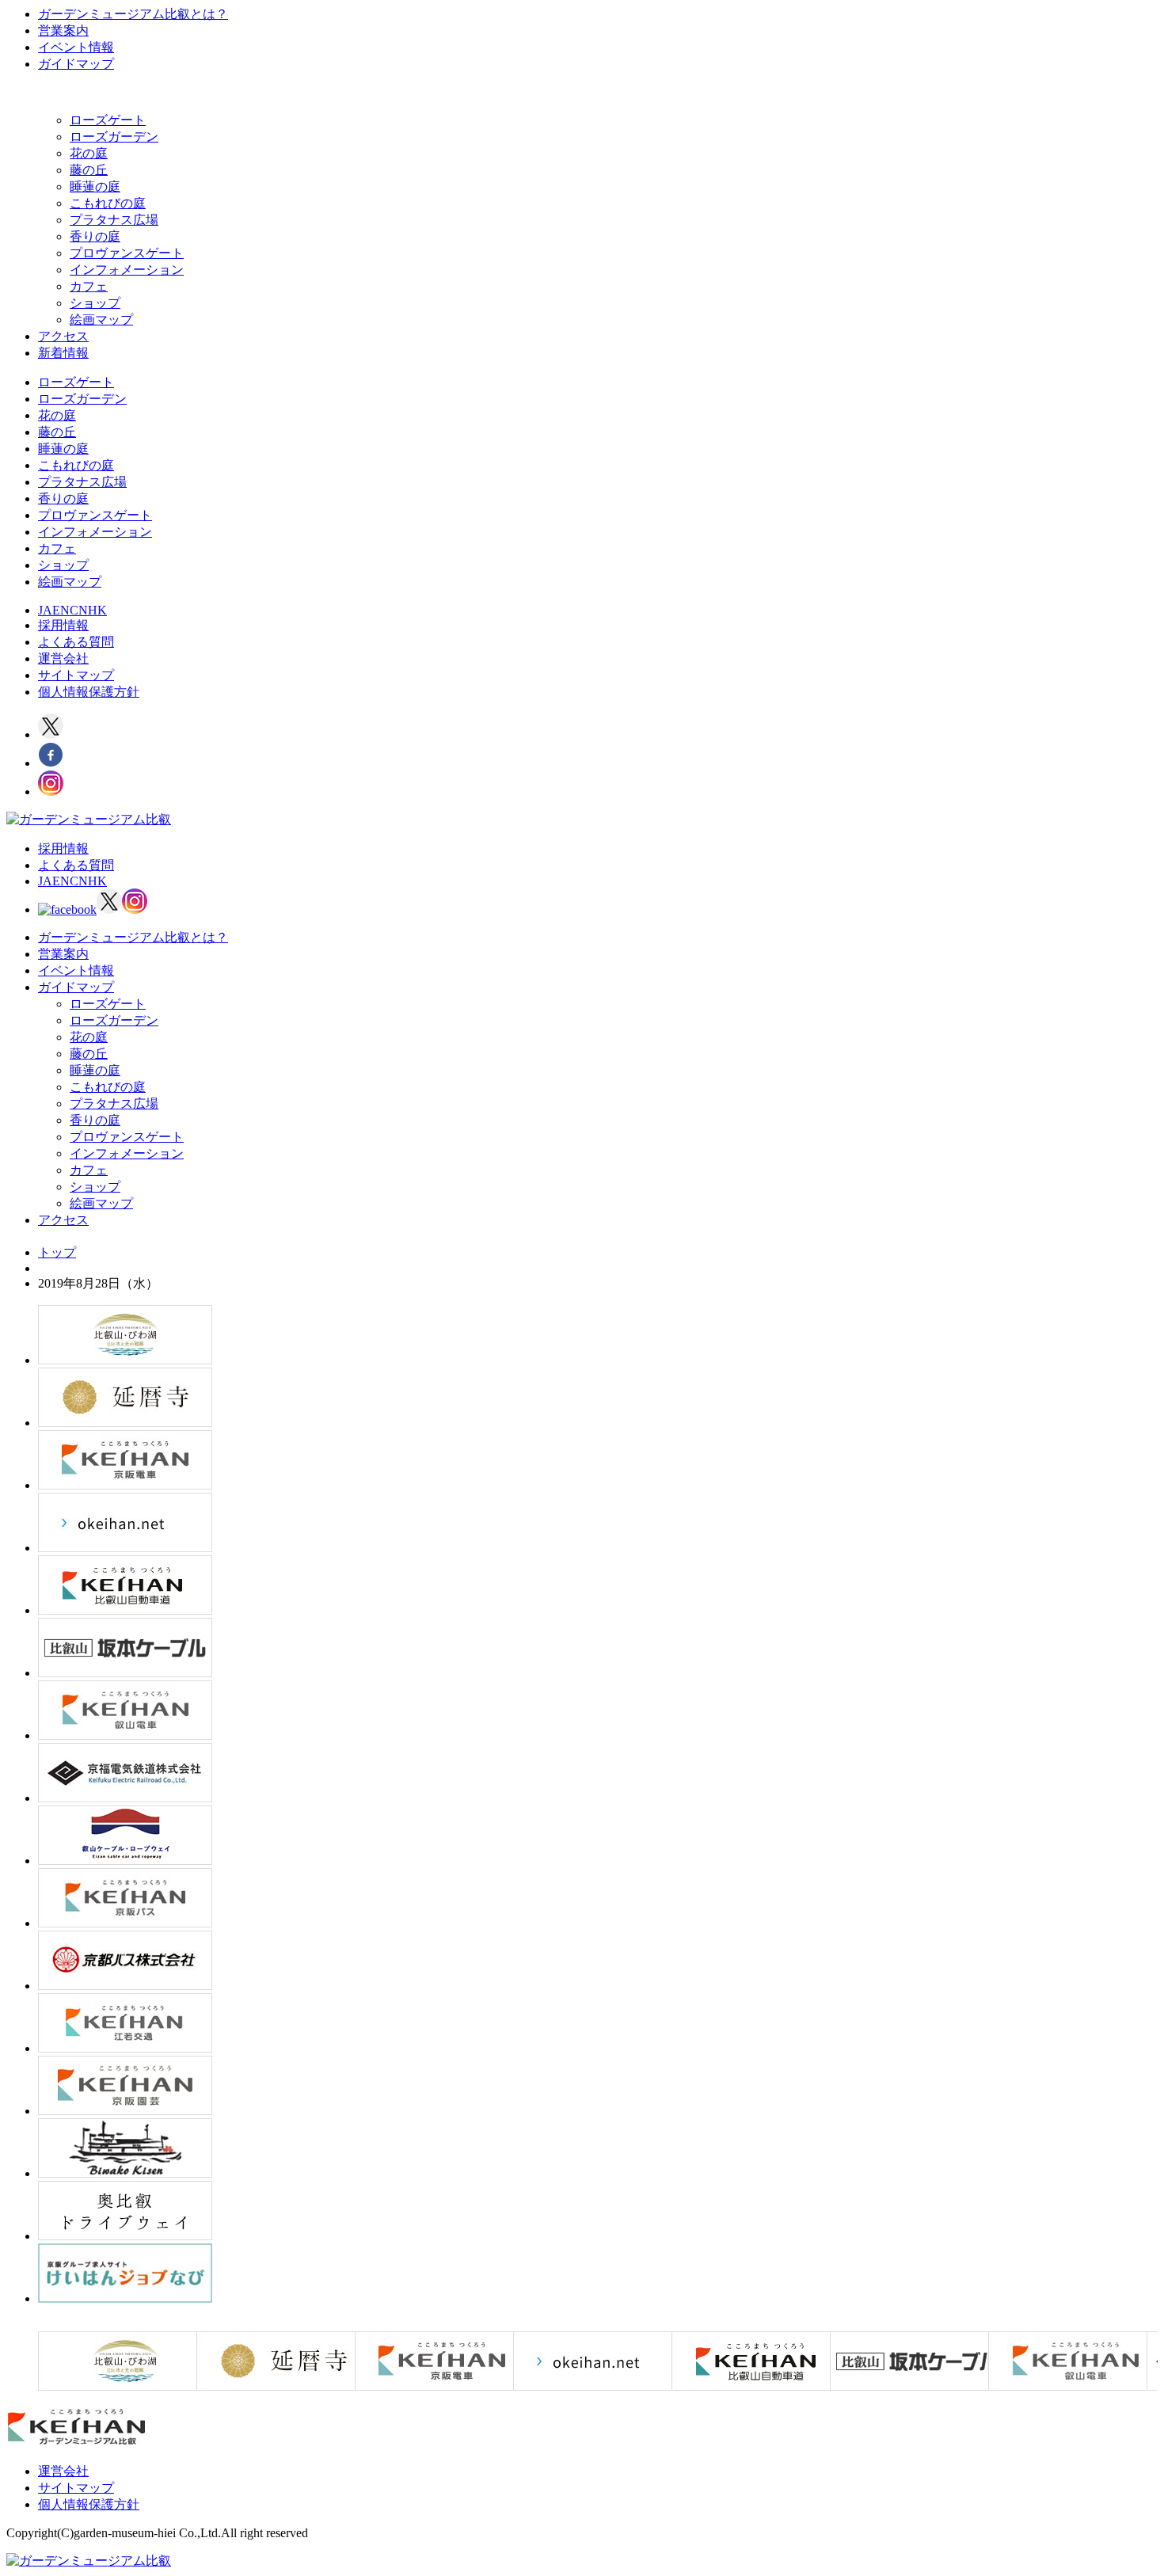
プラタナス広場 (114, 220)
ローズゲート (108, 120)
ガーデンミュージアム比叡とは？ (133, 14)
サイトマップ (76, 675)
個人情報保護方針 (89, 692)
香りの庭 (95, 236)
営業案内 (63, 30)
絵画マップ (101, 320)
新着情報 (63, 353)
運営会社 (63, 658)
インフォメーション (127, 270)
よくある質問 (76, 642)
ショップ (95, 303)
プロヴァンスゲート (127, 253)
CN (79, 610)
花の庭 (89, 153)
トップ (57, 1252)
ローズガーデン (114, 137)
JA (45, 610)
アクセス (63, 336)
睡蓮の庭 (95, 186)
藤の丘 (89, 170)
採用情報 (63, 625)
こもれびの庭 (108, 203)
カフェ (89, 286)
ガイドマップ (76, 64)
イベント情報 (76, 47)
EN (61, 610)
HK (97, 610)
